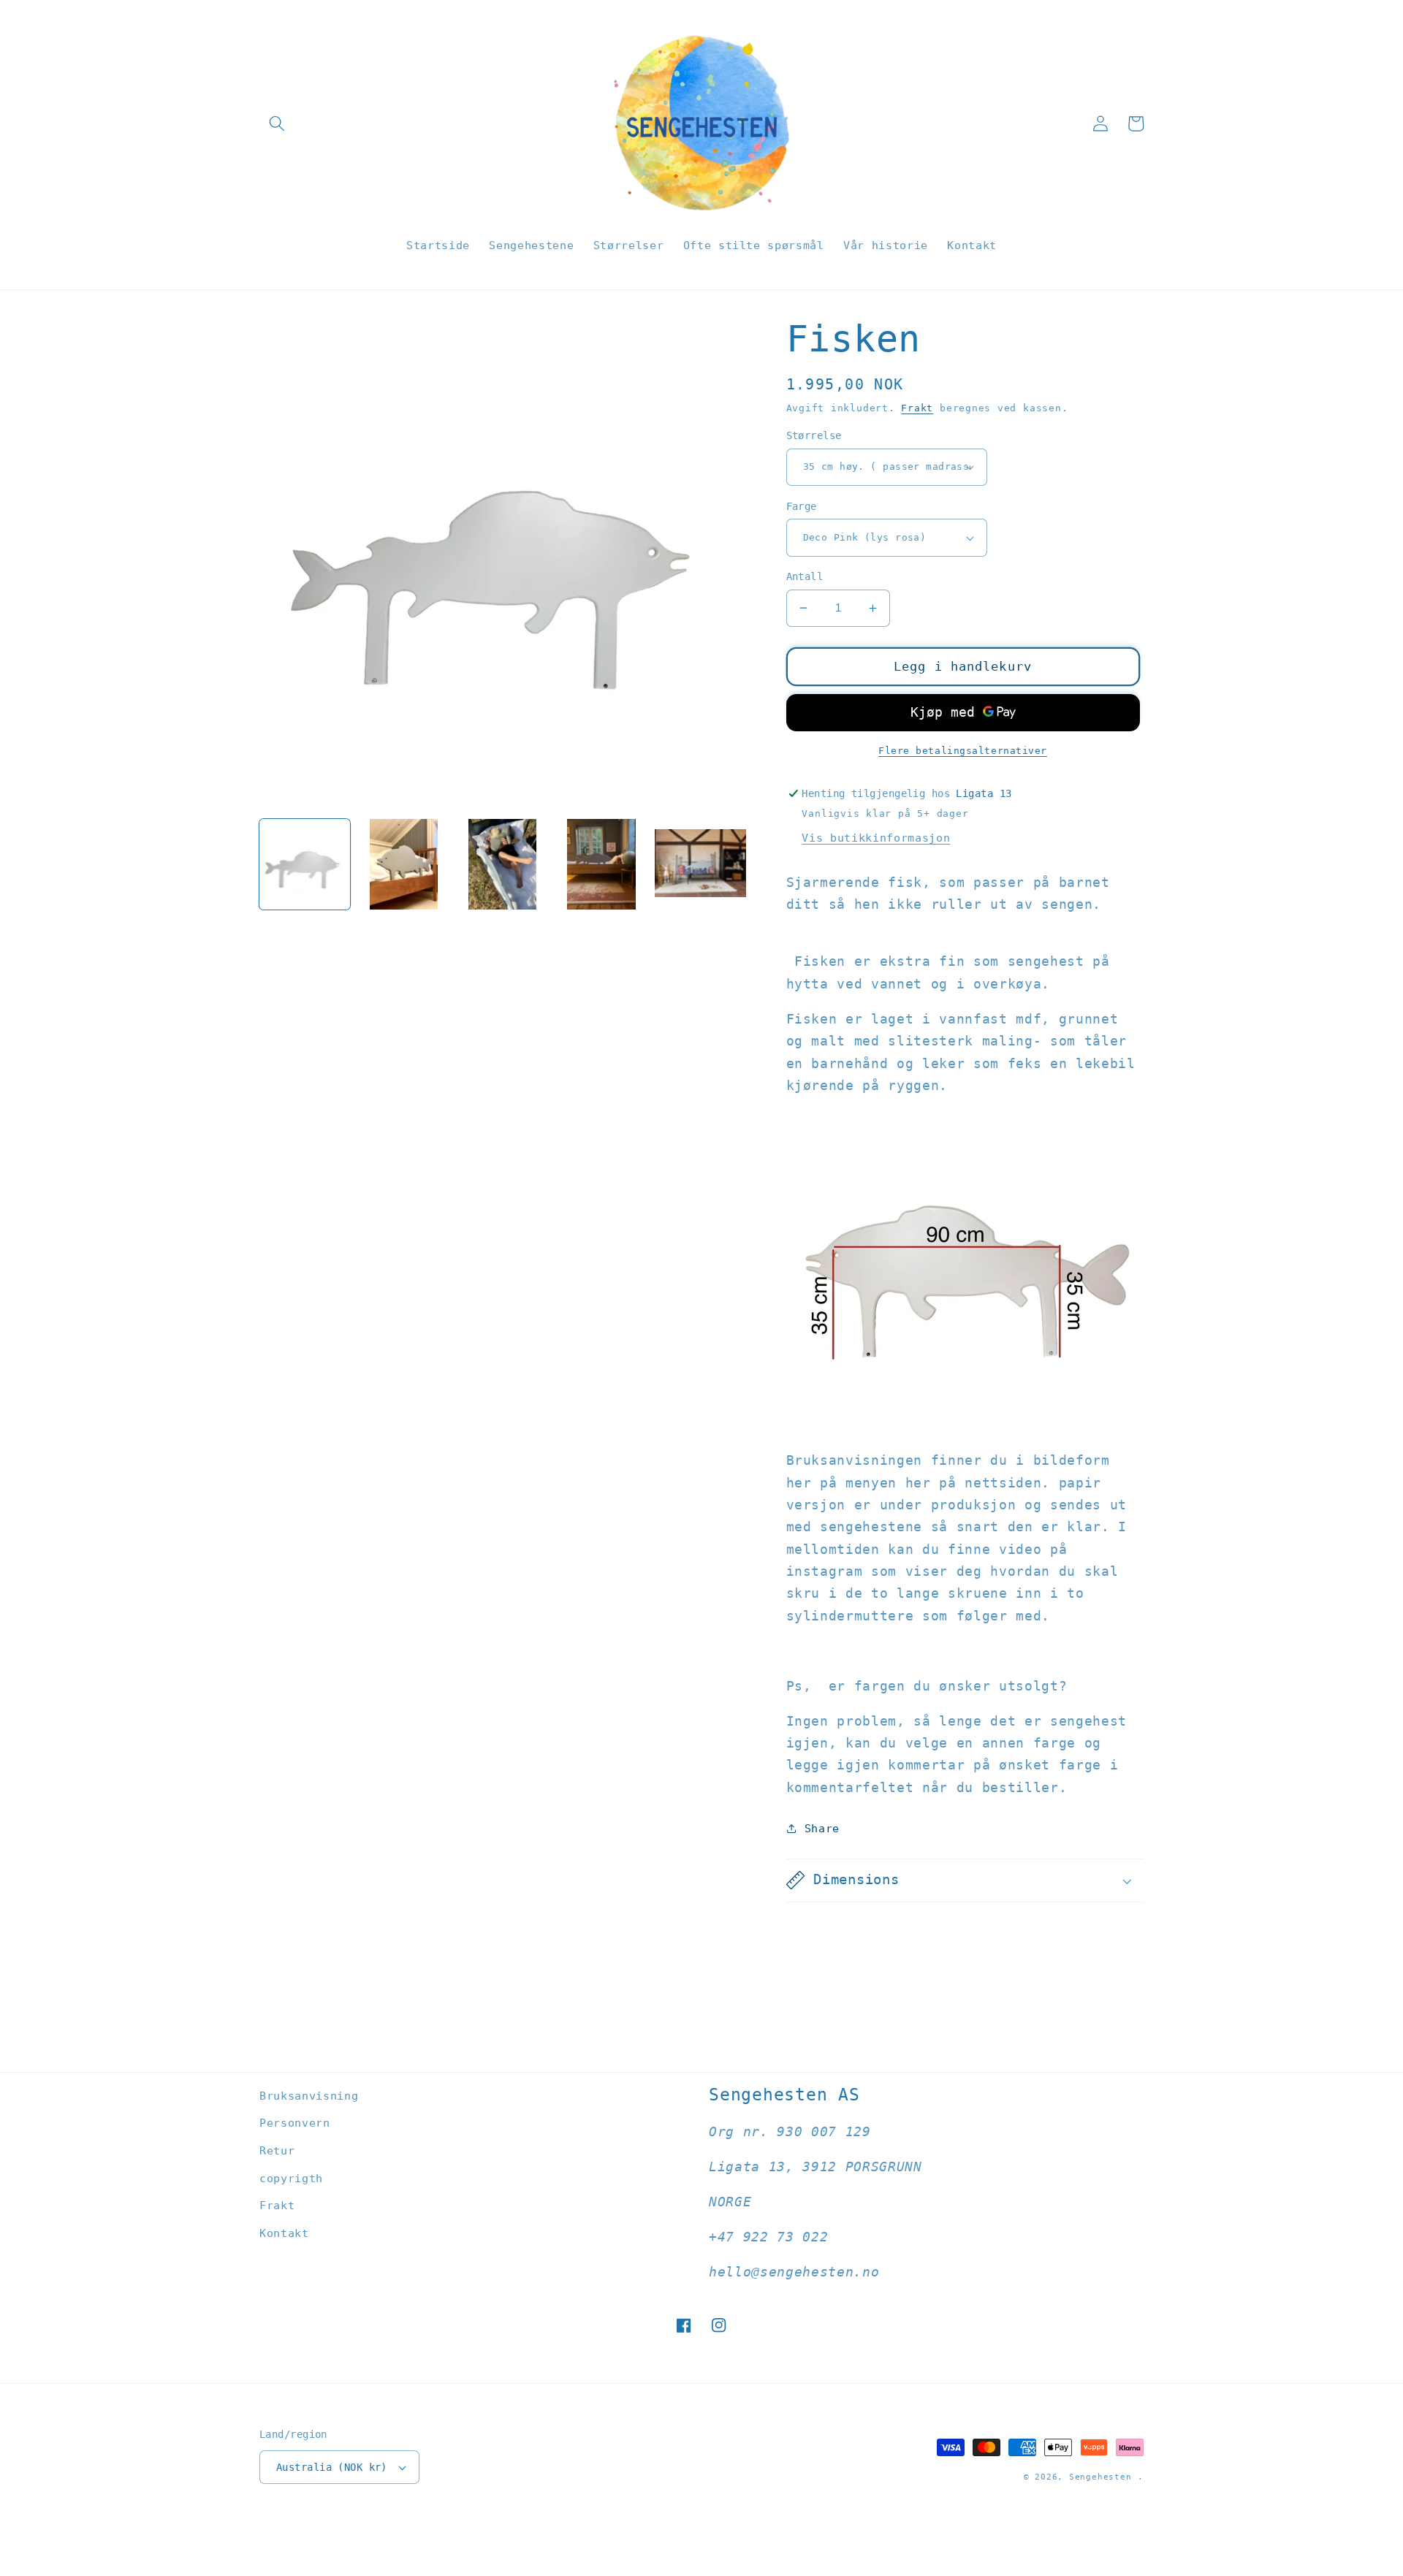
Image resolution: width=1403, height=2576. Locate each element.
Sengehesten (1100, 2477)
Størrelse (814, 435)
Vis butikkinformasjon (876, 838)
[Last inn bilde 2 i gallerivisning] (403, 864)
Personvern (295, 2123)
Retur (277, 2151)
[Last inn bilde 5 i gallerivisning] (700, 864)
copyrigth (291, 2179)
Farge (802, 506)
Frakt (917, 408)
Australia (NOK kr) (332, 2467)
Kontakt (284, 2233)
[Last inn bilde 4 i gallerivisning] (601, 864)
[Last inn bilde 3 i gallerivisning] (503, 864)
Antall (805, 576)
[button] (277, 123)
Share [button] (822, 1829)
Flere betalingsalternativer (963, 751)
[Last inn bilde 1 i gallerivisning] (305, 864)
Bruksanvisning (309, 2096)
